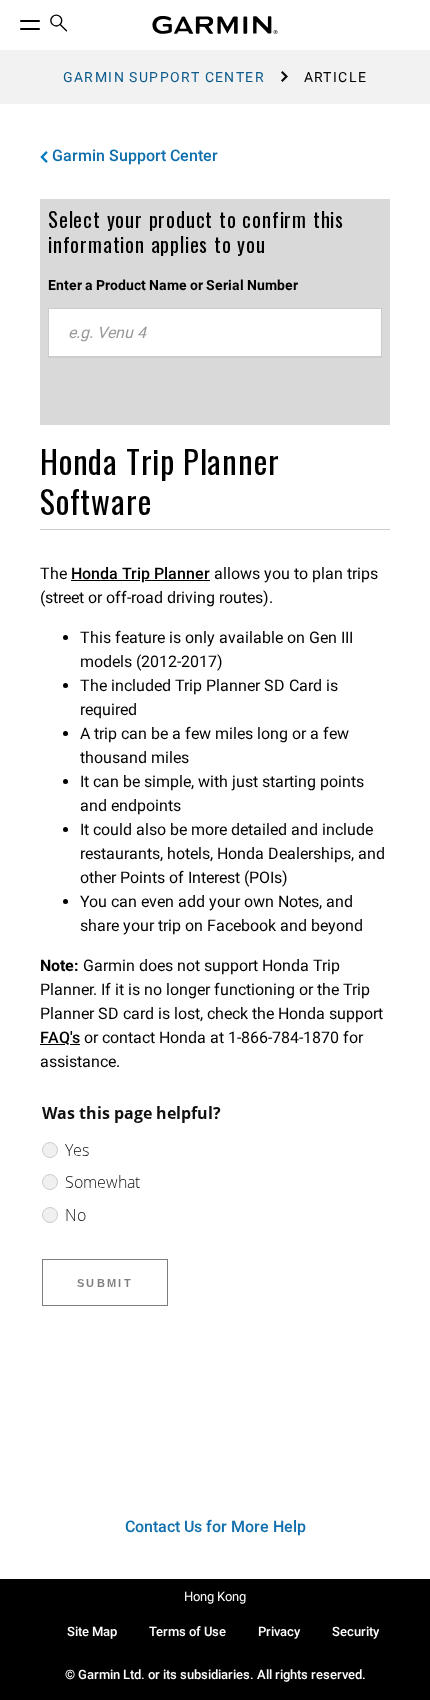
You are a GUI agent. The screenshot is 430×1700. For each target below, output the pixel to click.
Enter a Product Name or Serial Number (173, 285)
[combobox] (215, 333)
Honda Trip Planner (140, 573)
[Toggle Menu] (12, 20)
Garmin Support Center (164, 77)
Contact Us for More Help (215, 1526)
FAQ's (60, 1037)
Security (355, 1631)
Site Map (92, 1631)
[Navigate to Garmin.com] (215, 25)
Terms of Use (187, 1631)
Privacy (279, 1631)
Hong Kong (215, 1596)
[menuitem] (59, 25)
